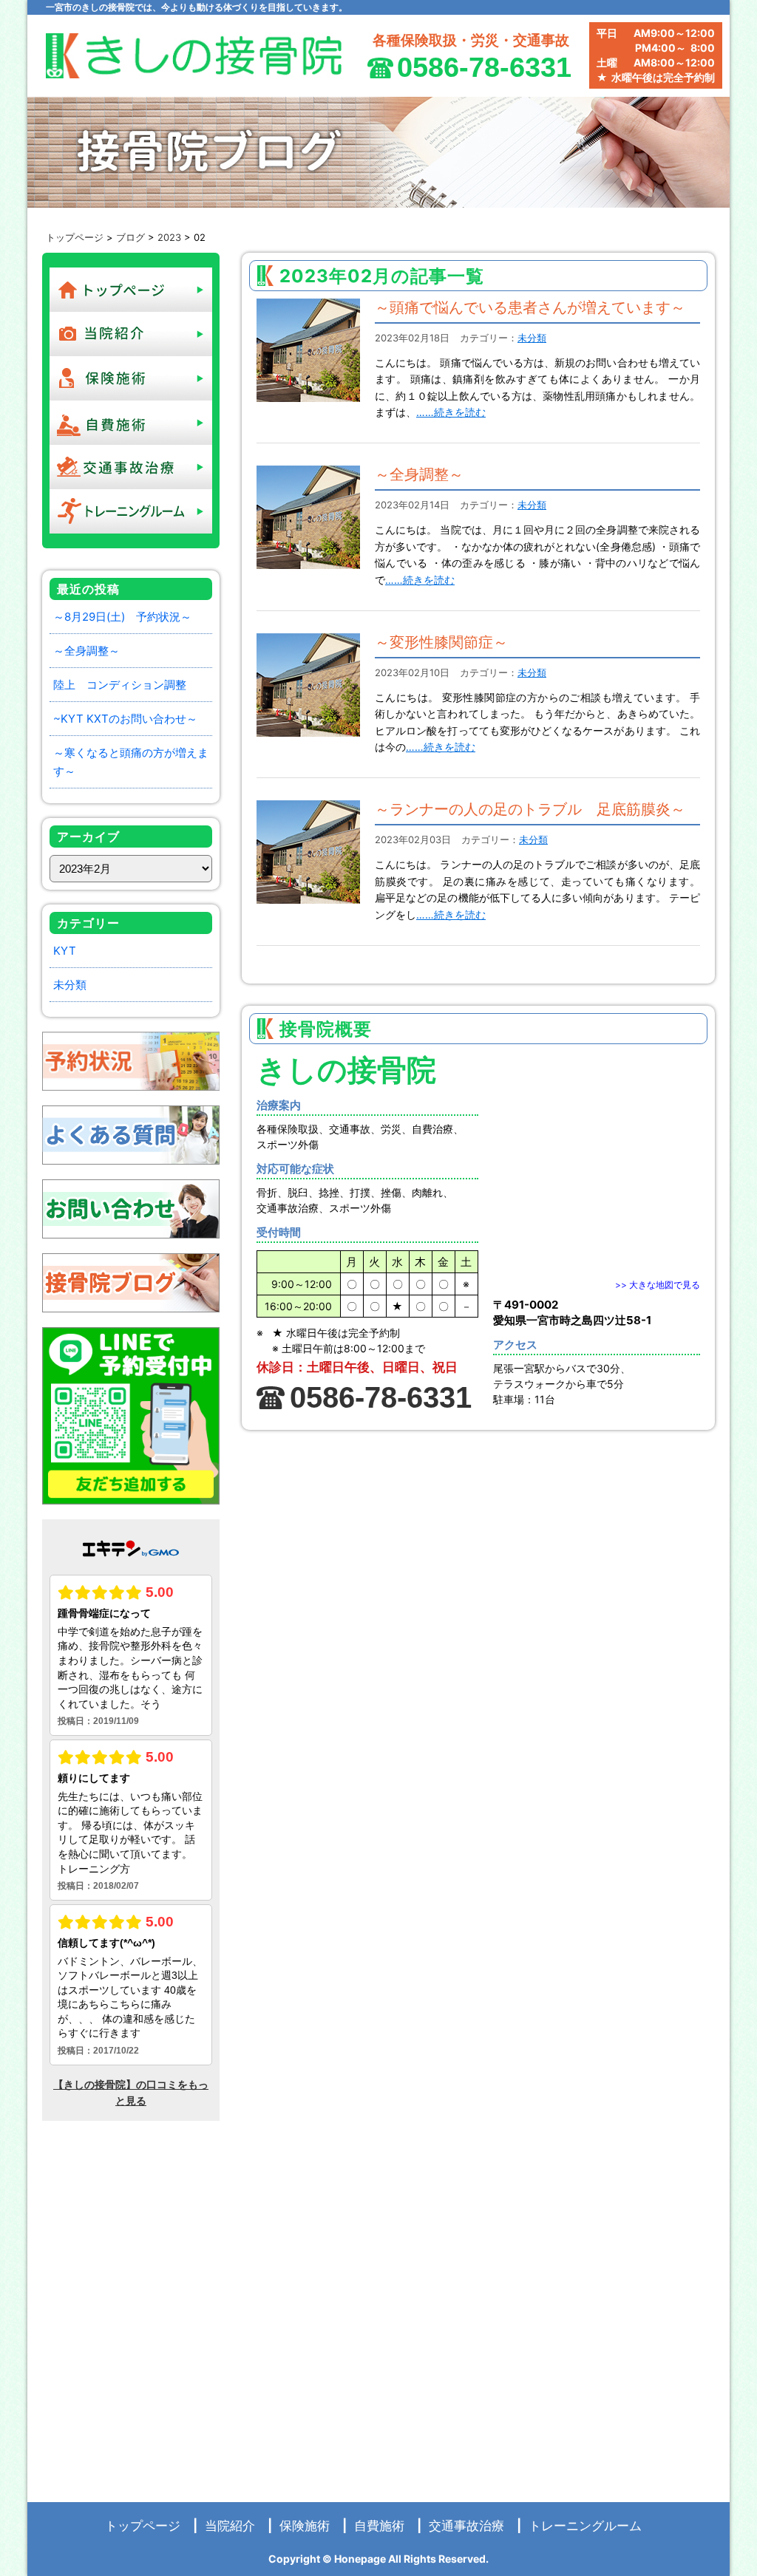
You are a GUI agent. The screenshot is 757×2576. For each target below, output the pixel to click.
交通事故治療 (466, 2526)
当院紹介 (230, 2526)
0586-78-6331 (484, 67)
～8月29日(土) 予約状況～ (122, 617)
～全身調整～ (86, 651)
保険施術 (305, 2526)
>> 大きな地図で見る (658, 1285)
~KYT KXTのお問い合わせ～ (125, 719)
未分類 (70, 985)
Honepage (360, 2559)
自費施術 (379, 2526)
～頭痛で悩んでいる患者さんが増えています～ (530, 307)
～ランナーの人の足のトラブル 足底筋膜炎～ (530, 809)
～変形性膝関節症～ (441, 642)
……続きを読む (451, 412)
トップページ (75, 237)
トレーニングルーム (585, 2526)
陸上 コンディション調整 (120, 685)
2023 (169, 237)
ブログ (130, 237)
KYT (65, 951)
